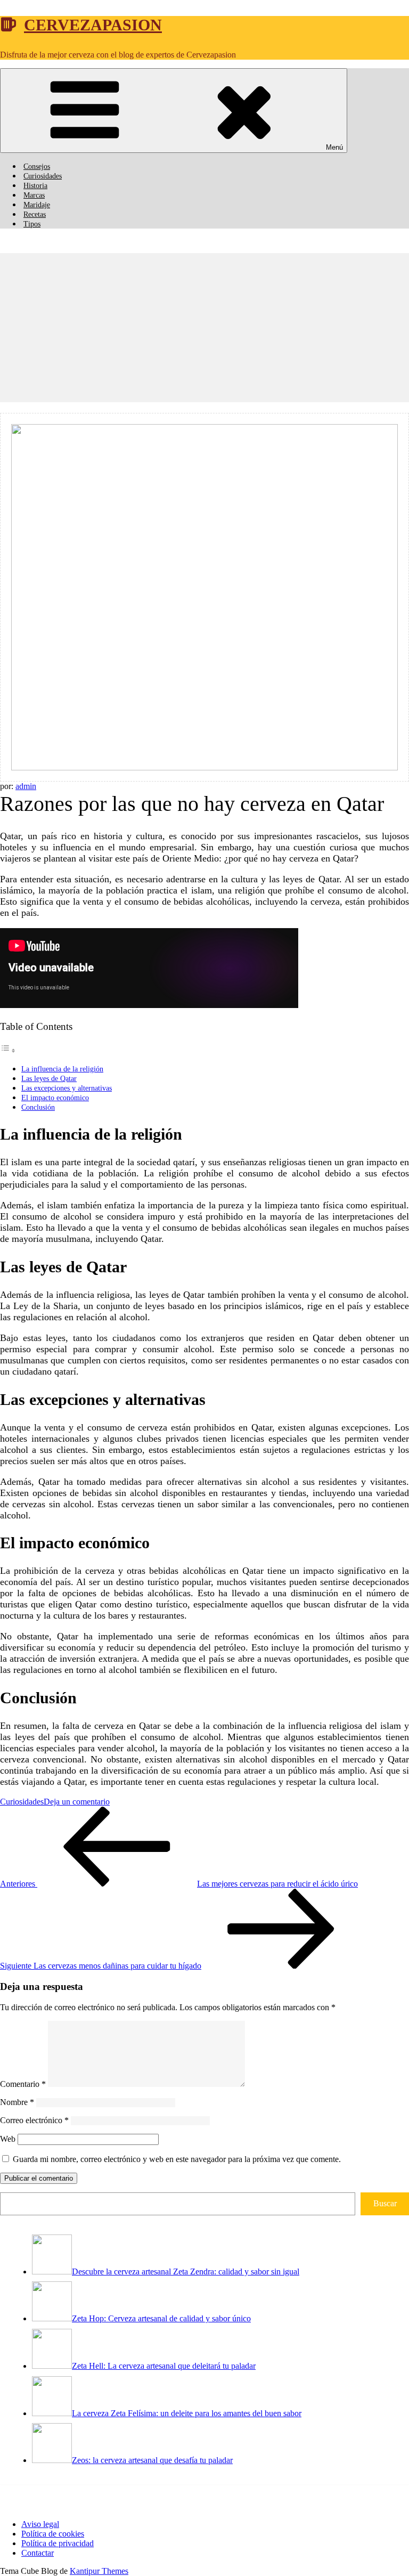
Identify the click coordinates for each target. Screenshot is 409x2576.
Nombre (17, 2102)
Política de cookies (53, 2534)
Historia (35, 186)
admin (26, 786)
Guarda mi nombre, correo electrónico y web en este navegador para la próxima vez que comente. (177, 2159)
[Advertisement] (204, 328)
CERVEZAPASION (93, 25)
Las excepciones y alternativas (67, 1088)
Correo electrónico (34, 2120)
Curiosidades (43, 176)
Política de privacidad (58, 2543)
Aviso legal (40, 2524)
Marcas (34, 195)
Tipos (32, 224)
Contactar (38, 2553)
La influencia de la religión (62, 1069)
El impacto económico (55, 1098)
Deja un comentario (77, 1802)
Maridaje (37, 205)
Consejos (37, 166)
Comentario (23, 2084)
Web (8, 2139)
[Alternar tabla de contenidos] (8, 1050)
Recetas (35, 214)
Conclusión (38, 1107)
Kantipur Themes (99, 2571)
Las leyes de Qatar (49, 1078)
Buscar (385, 2203)
